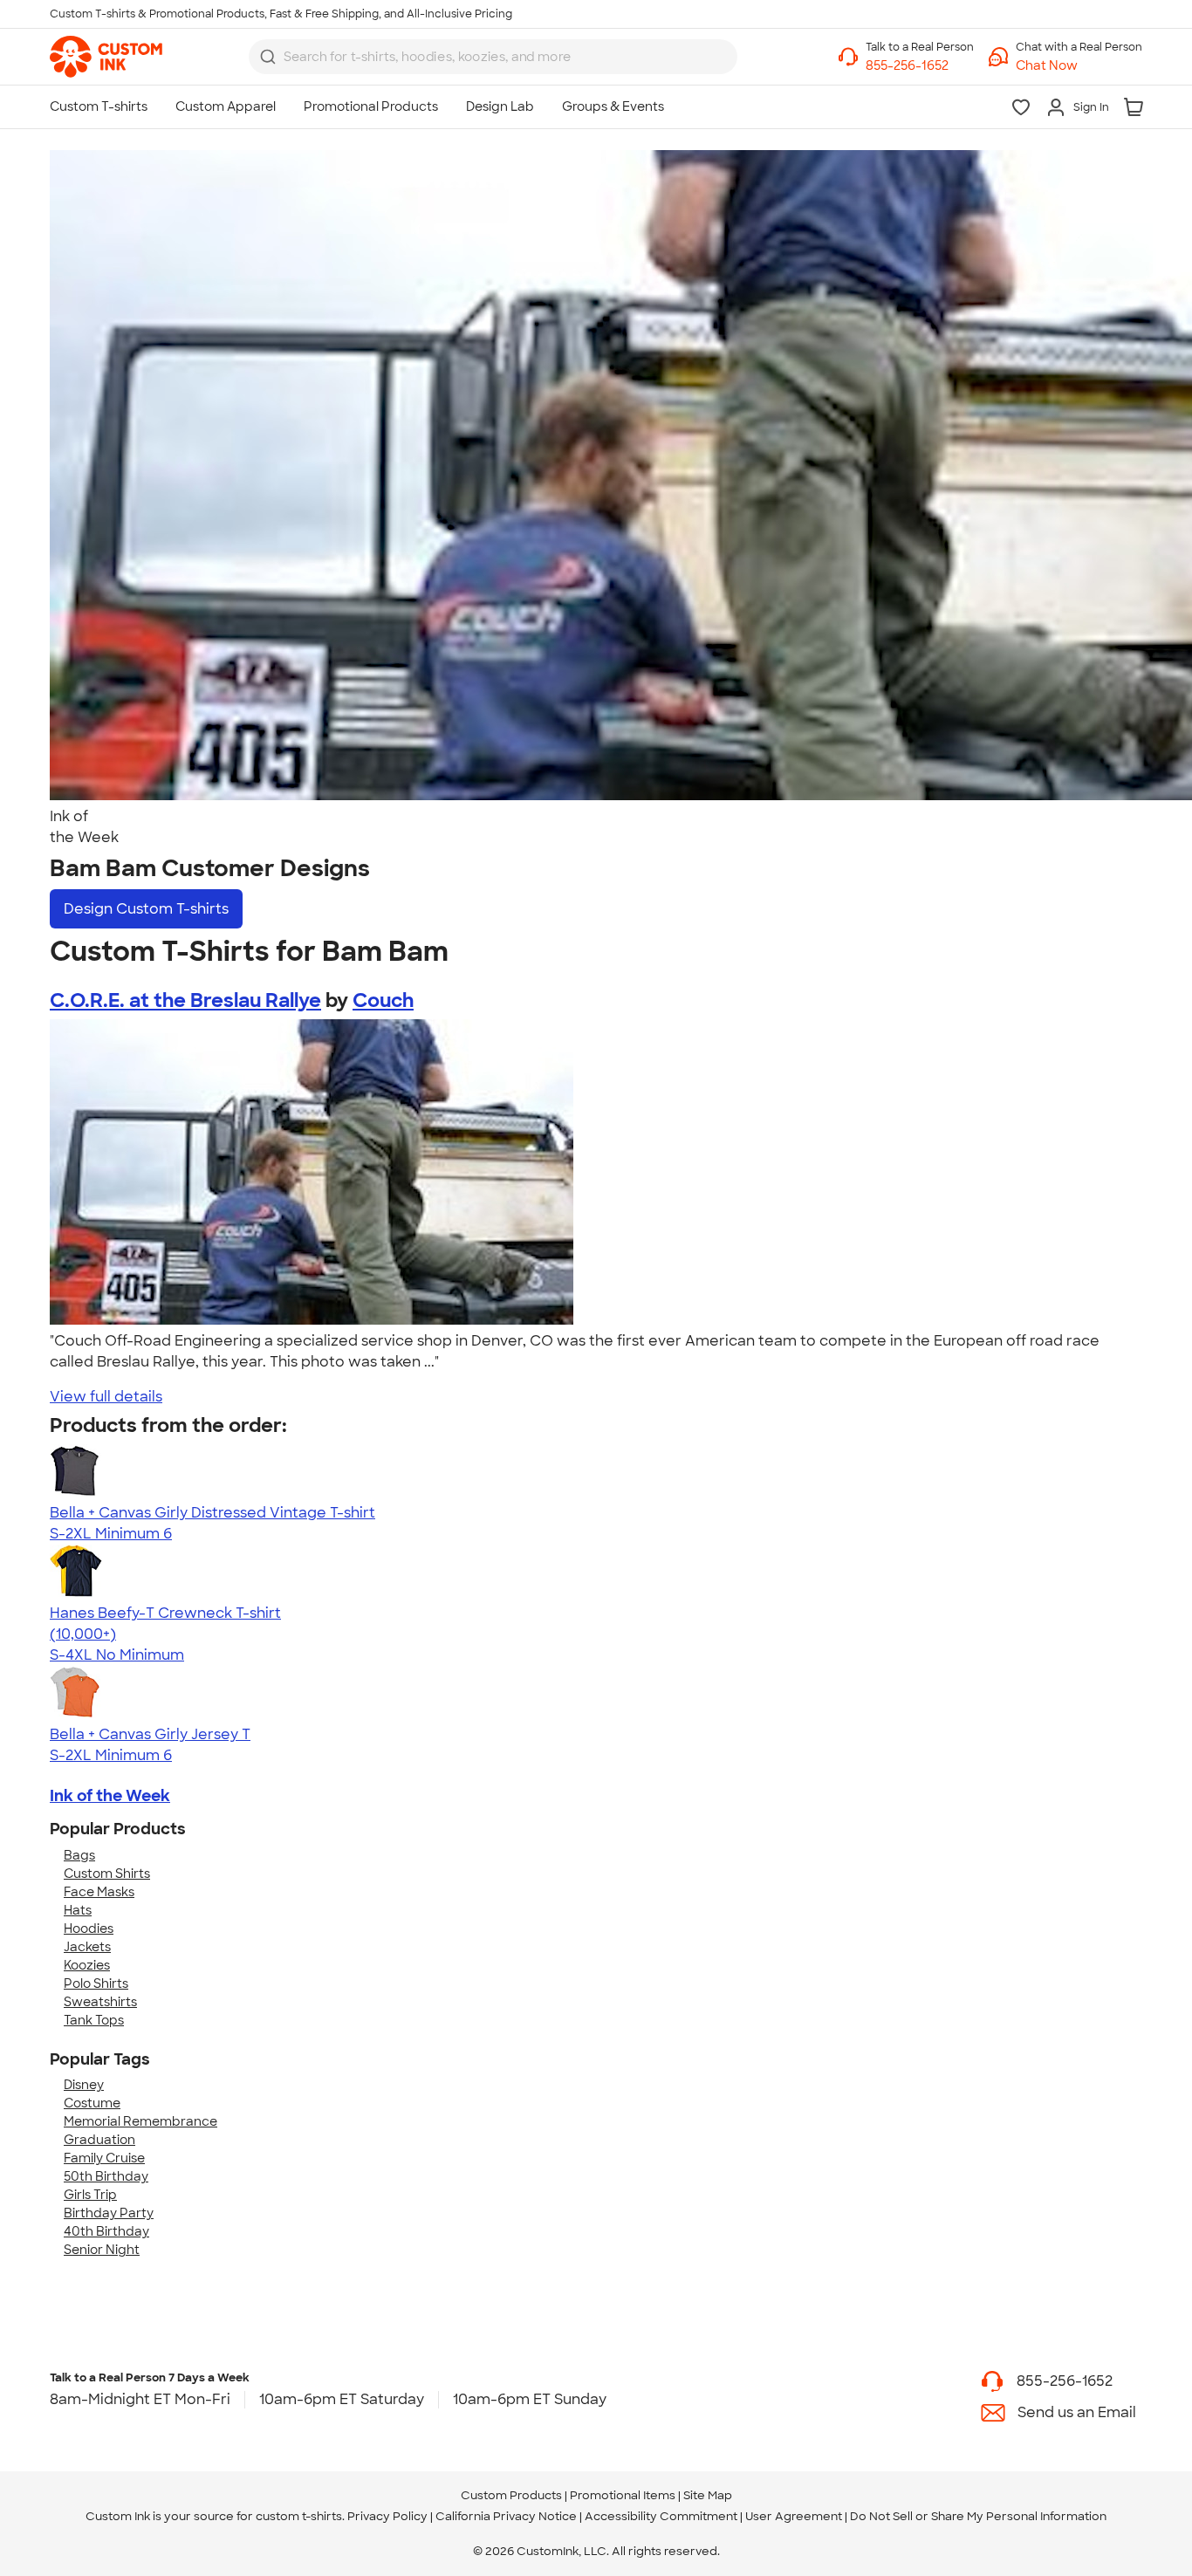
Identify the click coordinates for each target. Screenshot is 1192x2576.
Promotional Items (623, 2495)
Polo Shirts (96, 1983)
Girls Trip (90, 2195)
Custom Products (511, 2495)
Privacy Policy (387, 2516)
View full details (106, 1397)
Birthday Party (109, 2213)
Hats (78, 1910)
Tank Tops (94, 2020)
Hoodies (89, 1929)
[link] (106, 57)
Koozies (87, 1965)
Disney (84, 2085)
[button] (1079, 66)
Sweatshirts (100, 2002)
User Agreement (794, 2516)
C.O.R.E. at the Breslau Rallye (185, 1000)
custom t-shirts (299, 2516)
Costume (92, 2103)
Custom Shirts (107, 1874)
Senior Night (102, 2250)
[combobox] (493, 57)
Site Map (708, 2495)
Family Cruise (104, 2158)
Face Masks (99, 1892)
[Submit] (268, 57)
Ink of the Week (110, 1796)
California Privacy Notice (506, 2516)
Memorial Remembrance (140, 2121)
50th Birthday (106, 2176)
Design (146, 909)
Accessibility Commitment (661, 2516)
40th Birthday (106, 2231)
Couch (383, 1000)
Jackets (87, 1947)
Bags (79, 1855)
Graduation (99, 2140)
